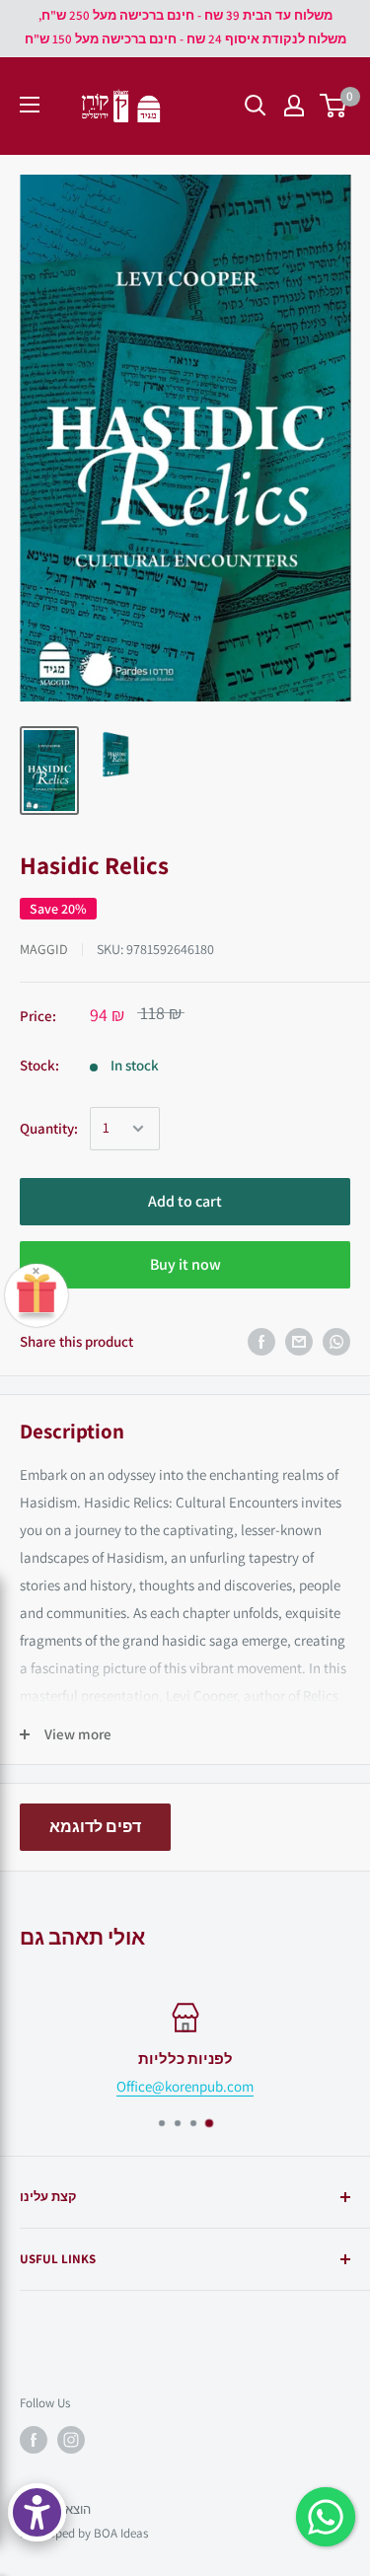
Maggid (44, 949)
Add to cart (185, 1201)
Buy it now (185, 1264)
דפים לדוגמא (95, 1827)
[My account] (294, 106)
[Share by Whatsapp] (336, 1342)
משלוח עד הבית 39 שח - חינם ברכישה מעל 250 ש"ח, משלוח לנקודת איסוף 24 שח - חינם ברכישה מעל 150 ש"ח (185, 27)
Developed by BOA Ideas (84, 2533)
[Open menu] (30, 105)
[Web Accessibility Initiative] (37, 2512)
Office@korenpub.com (185, 2086)
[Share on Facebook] (261, 1342)
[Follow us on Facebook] (34, 2440)
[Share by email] (299, 1342)
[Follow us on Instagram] (71, 2440)
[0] (334, 106)
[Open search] (256, 106)
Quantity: (49, 1128)
